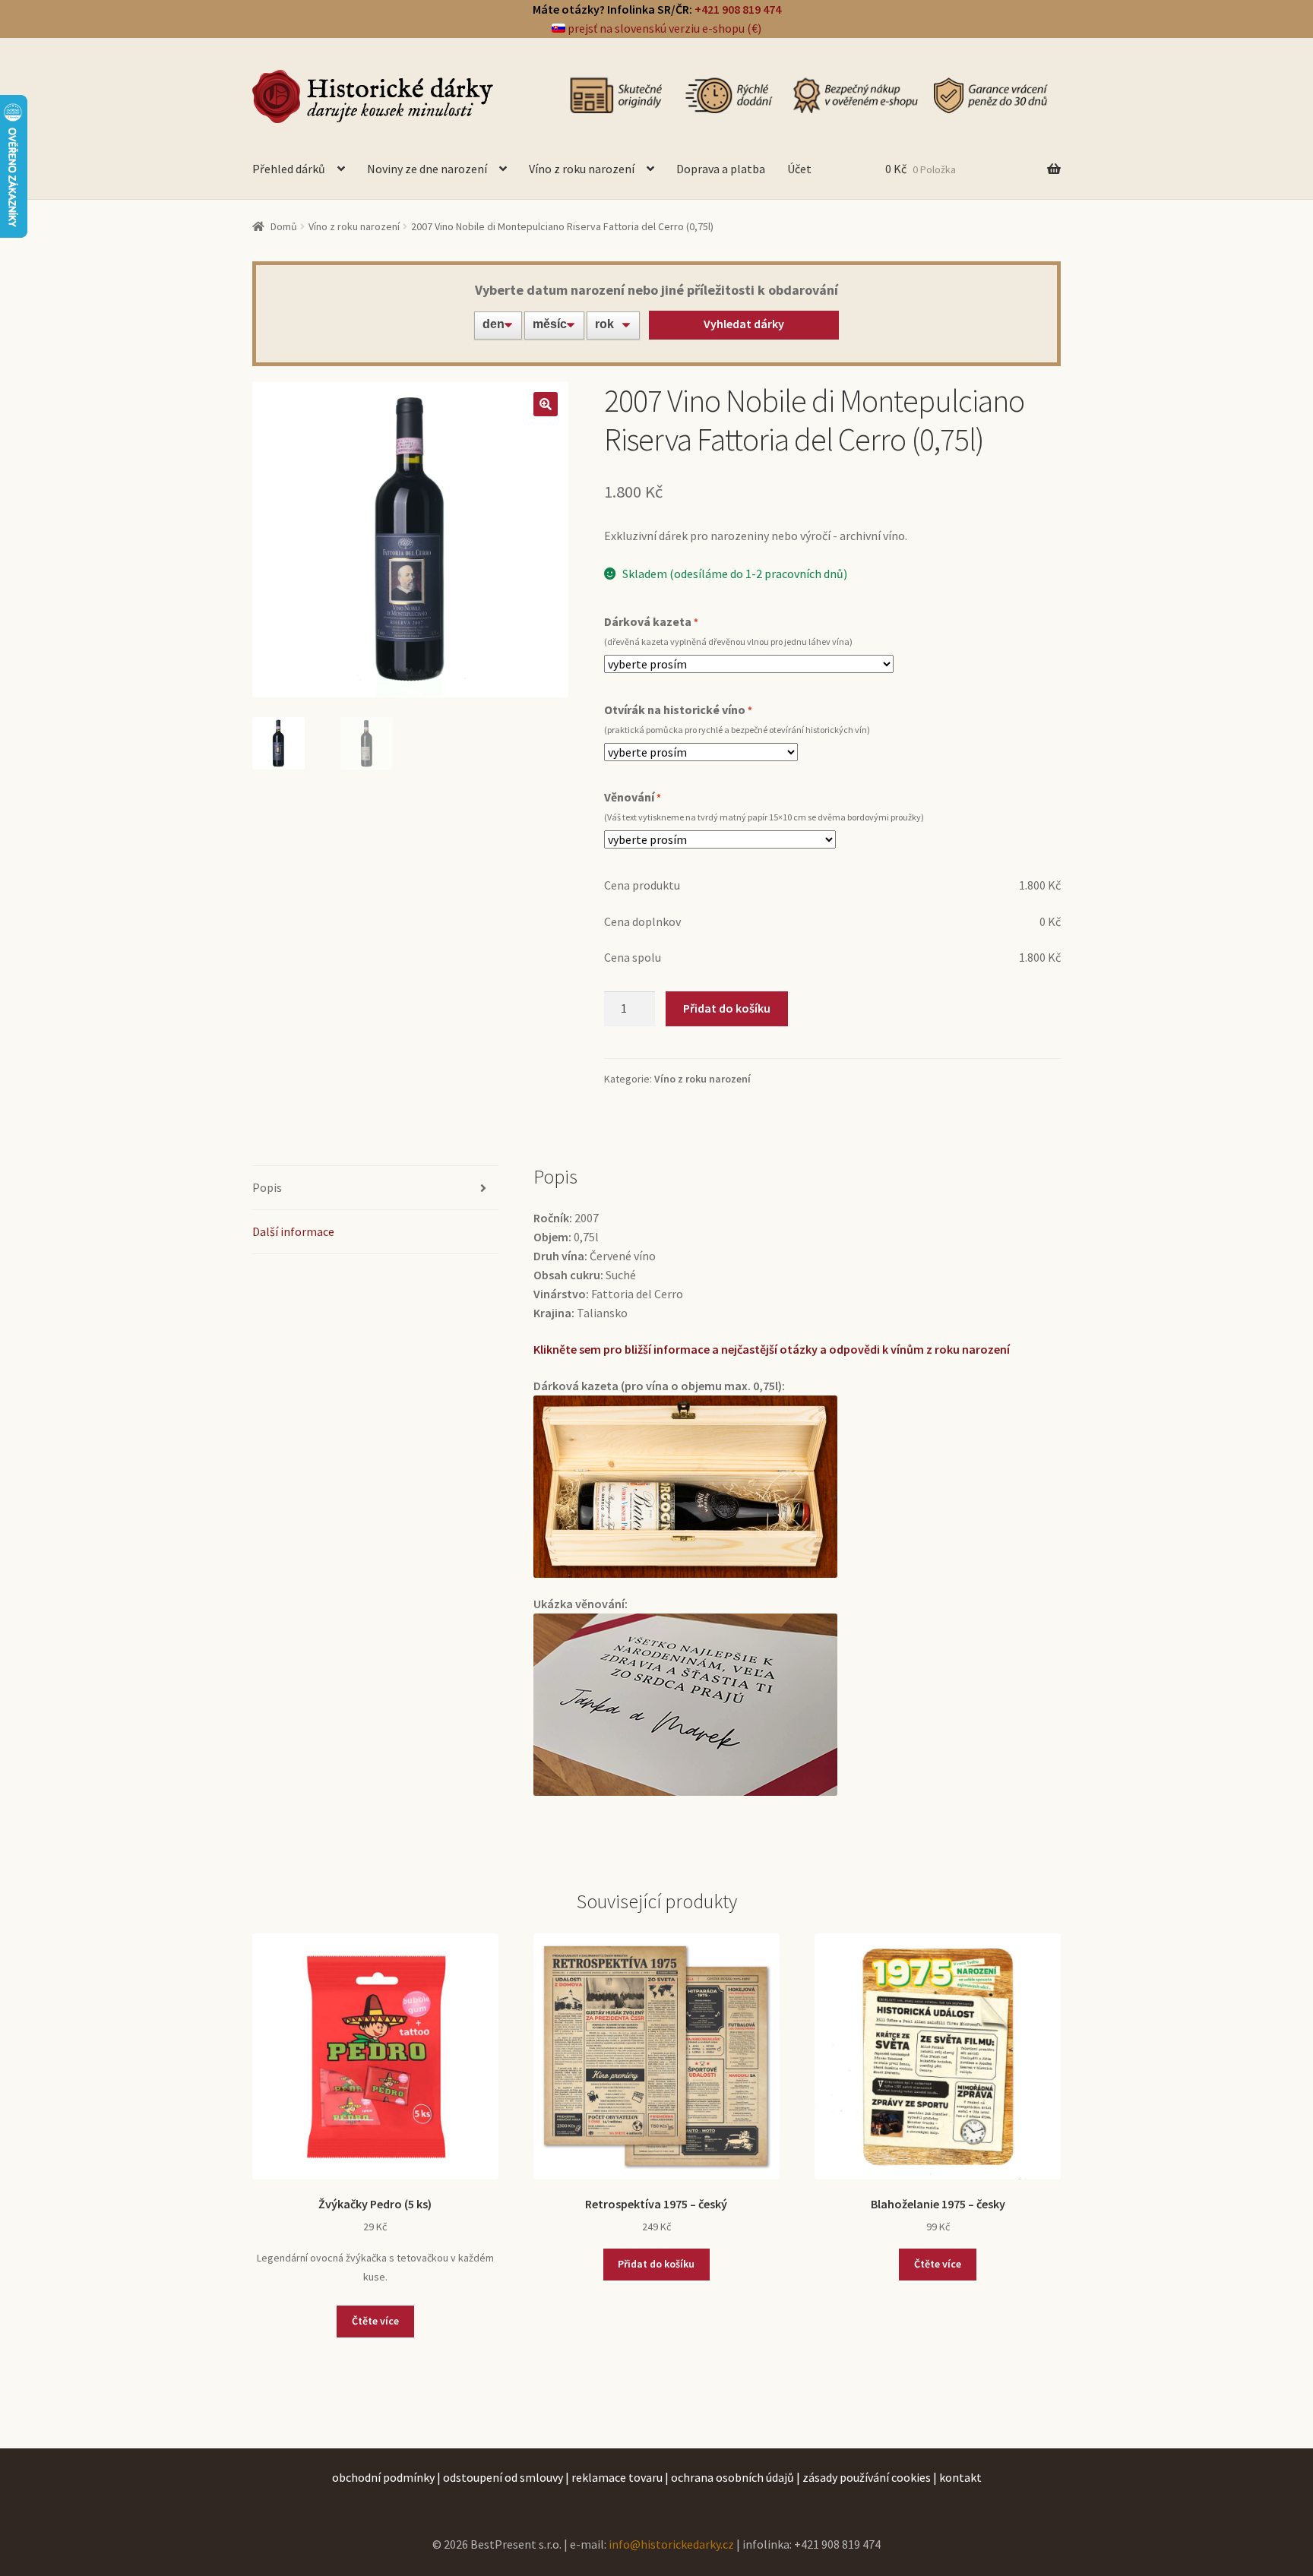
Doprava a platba (721, 169)
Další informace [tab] (293, 1231)
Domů (284, 226)
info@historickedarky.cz (671, 2544)
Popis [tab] (267, 1187)
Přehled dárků (289, 169)
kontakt (960, 2477)
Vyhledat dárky (744, 324)
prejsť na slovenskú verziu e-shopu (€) (663, 28)
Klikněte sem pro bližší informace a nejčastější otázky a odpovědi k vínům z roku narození (772, 1349)
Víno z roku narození (582, 169)
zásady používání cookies (867, 2477)
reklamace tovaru (617, 2477)
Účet (799, 169)
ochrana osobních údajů (732, 2477)
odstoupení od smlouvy (503, 2477)
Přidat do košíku (727, 1008)
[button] (546, 404)
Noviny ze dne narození (427, 169)
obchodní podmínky (383, 2477)
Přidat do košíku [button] (656, 2264)
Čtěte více (375, 2321)
